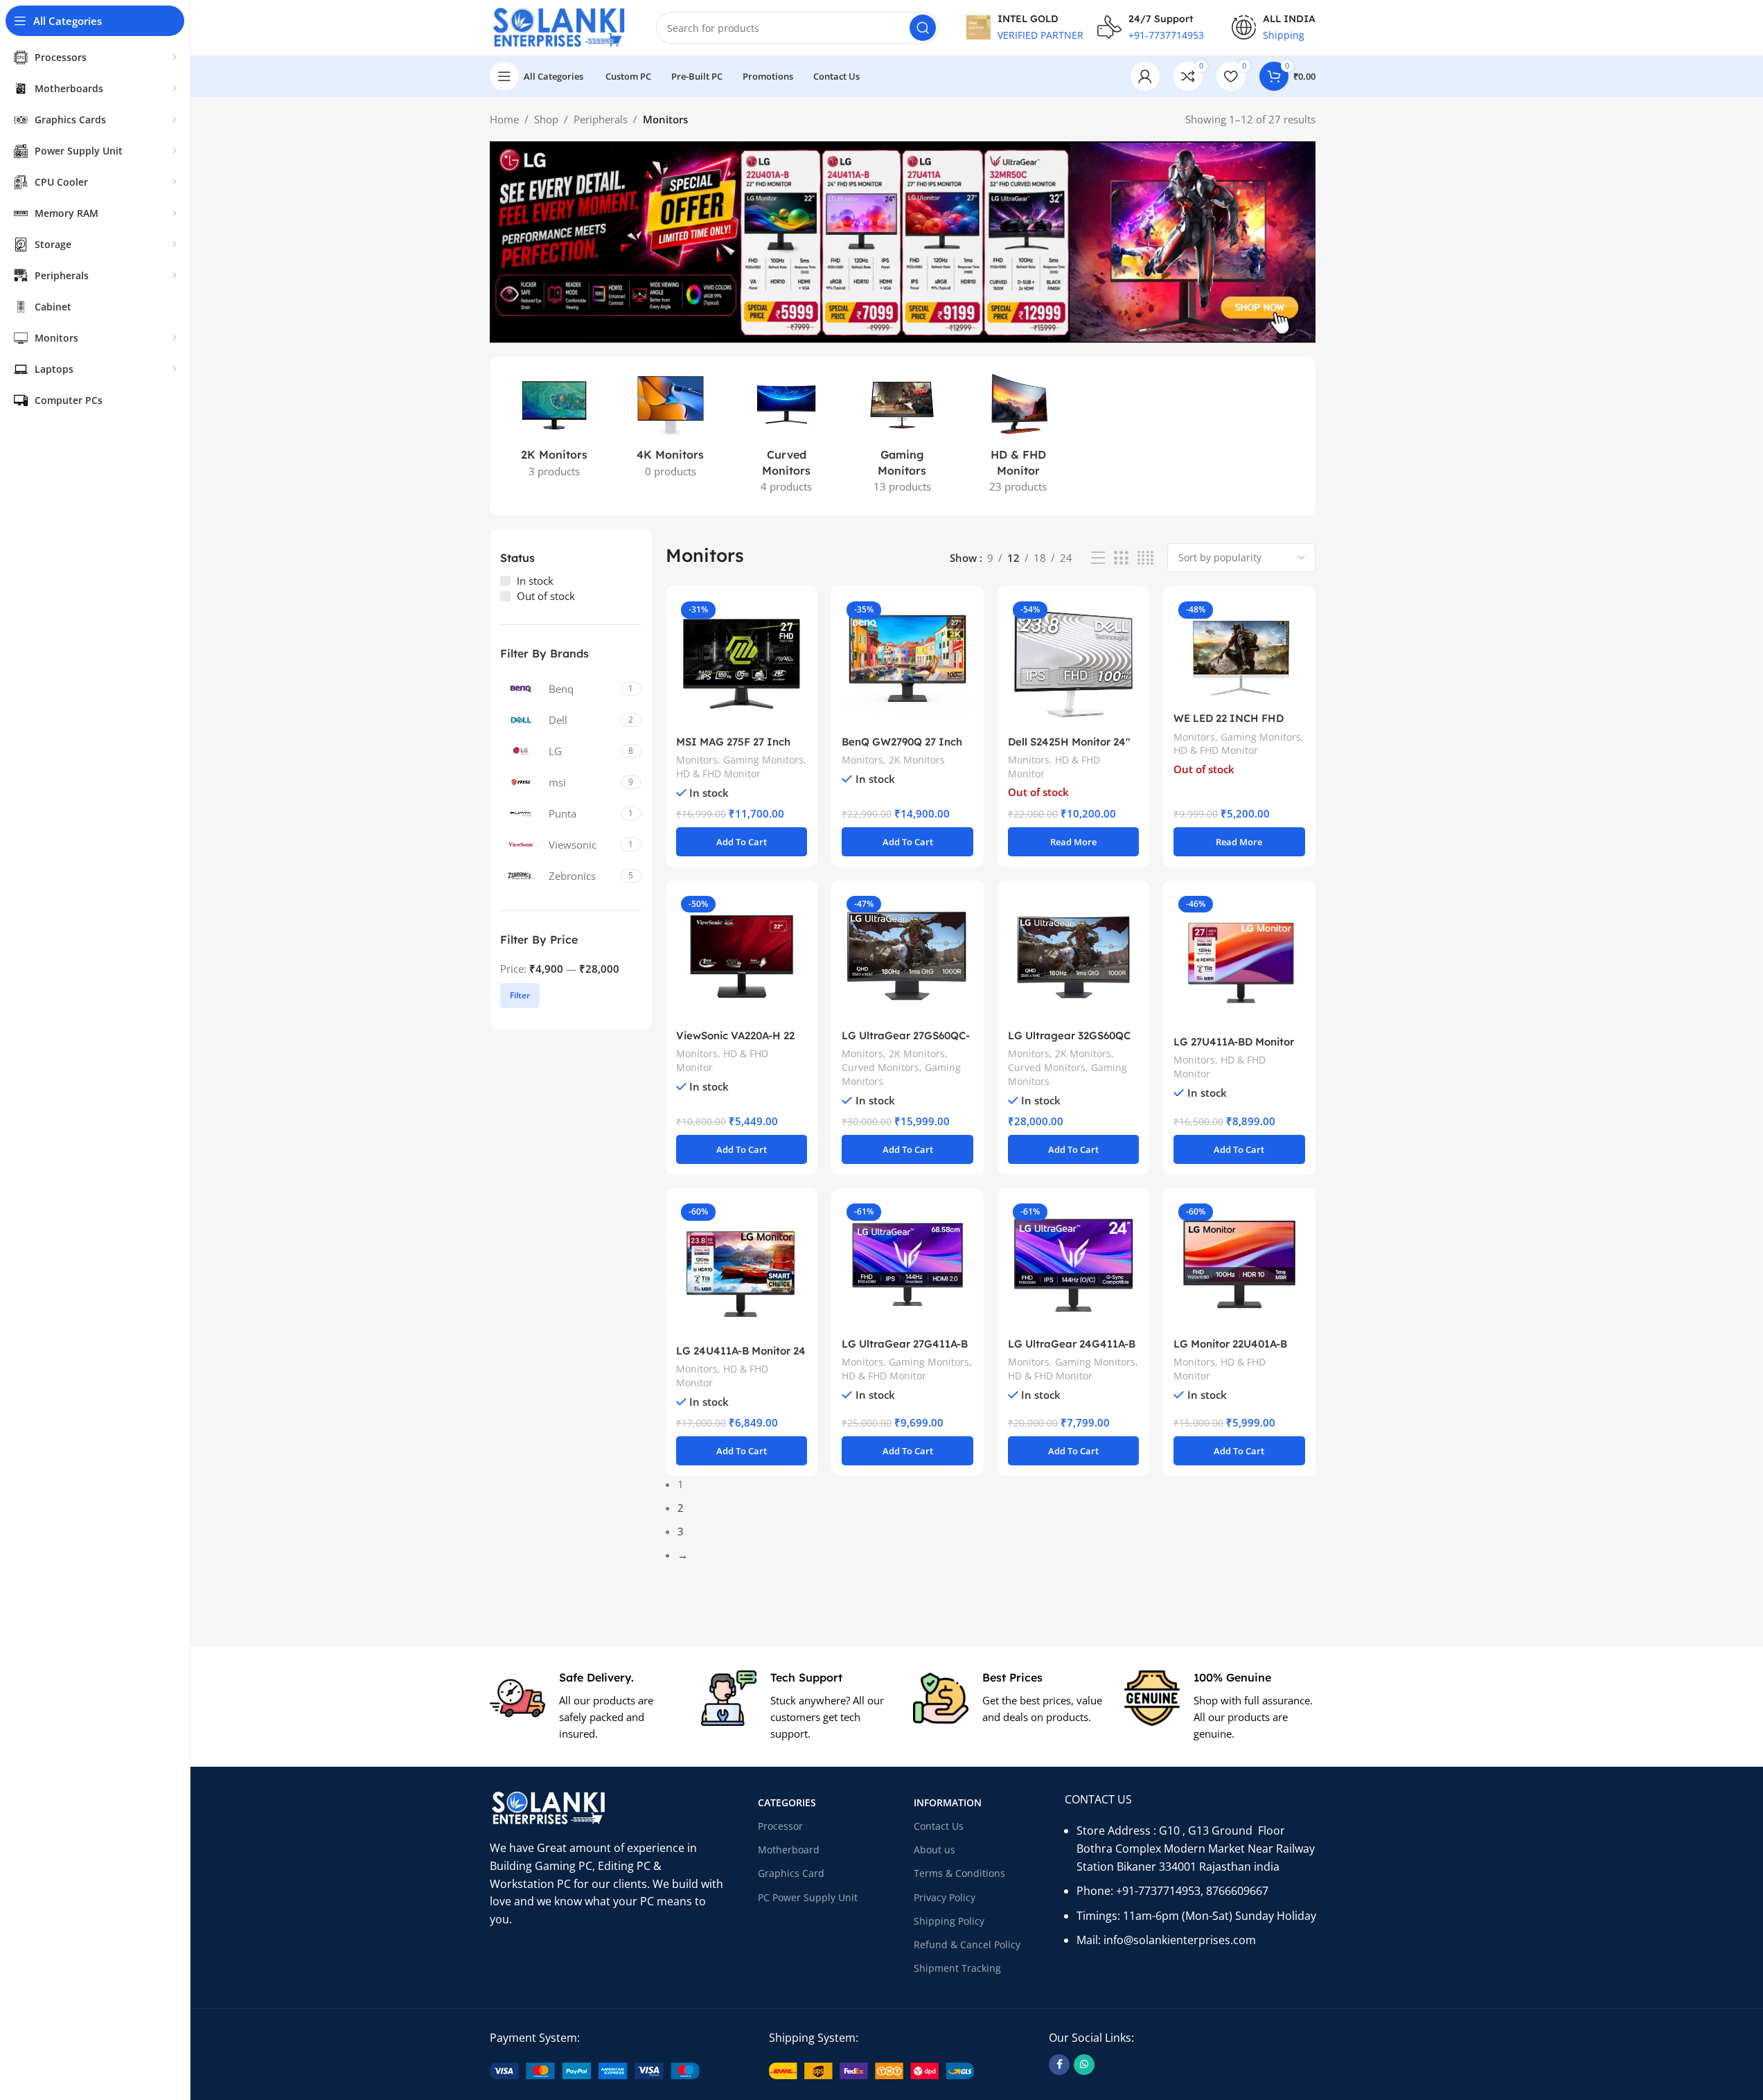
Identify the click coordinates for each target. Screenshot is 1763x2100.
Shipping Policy (949, 1921)
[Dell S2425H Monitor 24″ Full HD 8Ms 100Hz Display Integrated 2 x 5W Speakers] (1073, 662)
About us (934, 1850)
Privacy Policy (945, 1897)
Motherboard (789, 1850)
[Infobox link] (585, 1706)
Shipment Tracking (957, 1968)
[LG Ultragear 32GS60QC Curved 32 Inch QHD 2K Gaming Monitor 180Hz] (1073, 956)
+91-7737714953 (1158, 1891)
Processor (780, 1826)
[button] (742, 842)
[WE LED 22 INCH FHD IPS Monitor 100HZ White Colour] (1239, 651)
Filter (520, 995)
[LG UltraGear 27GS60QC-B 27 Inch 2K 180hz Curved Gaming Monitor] (907, 956)
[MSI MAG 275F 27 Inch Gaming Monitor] (742, 662)
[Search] (923, 28)
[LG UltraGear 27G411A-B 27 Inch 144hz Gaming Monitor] (907, 1264)
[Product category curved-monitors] (786, 436)
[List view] (1098, 558)
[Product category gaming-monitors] (902, 436)
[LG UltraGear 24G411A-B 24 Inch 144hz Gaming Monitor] (1073, 1264)
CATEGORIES (787, 1802)
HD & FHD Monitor (718, 774)
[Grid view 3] (1121, 558)
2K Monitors (917, 760)
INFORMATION (948, 1802)
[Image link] (595, 2070)
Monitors (697, 760)
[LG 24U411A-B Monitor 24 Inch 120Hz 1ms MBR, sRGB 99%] (742, 1268)
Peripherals (601, 119)
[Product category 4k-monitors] (670, 428)
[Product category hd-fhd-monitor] (1018, 436)
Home (504, 119)
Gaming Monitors (763, 760)
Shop (546, 119)
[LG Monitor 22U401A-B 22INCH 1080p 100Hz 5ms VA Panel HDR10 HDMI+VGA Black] (1239, 1264)
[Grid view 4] (1145, 558)
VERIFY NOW (1038, 78)
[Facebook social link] (1059, 2065)
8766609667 (1237, 1891)
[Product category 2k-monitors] (555, 428)
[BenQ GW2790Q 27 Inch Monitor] (907, 662)
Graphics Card (791, 1873)
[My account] (1145, 76)
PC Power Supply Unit (808, 1897)
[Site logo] (559, 26)
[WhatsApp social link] (1084, 2065)
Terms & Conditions (959, 1873)
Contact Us (939, 1826)
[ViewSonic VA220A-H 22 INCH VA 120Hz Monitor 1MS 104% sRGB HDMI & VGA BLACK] (742, 956)
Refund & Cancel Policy (967, 1944)
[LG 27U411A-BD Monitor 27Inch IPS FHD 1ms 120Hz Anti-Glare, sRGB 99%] (1239, 960)
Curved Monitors (880, 1067)
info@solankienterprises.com (1180, 1940)
